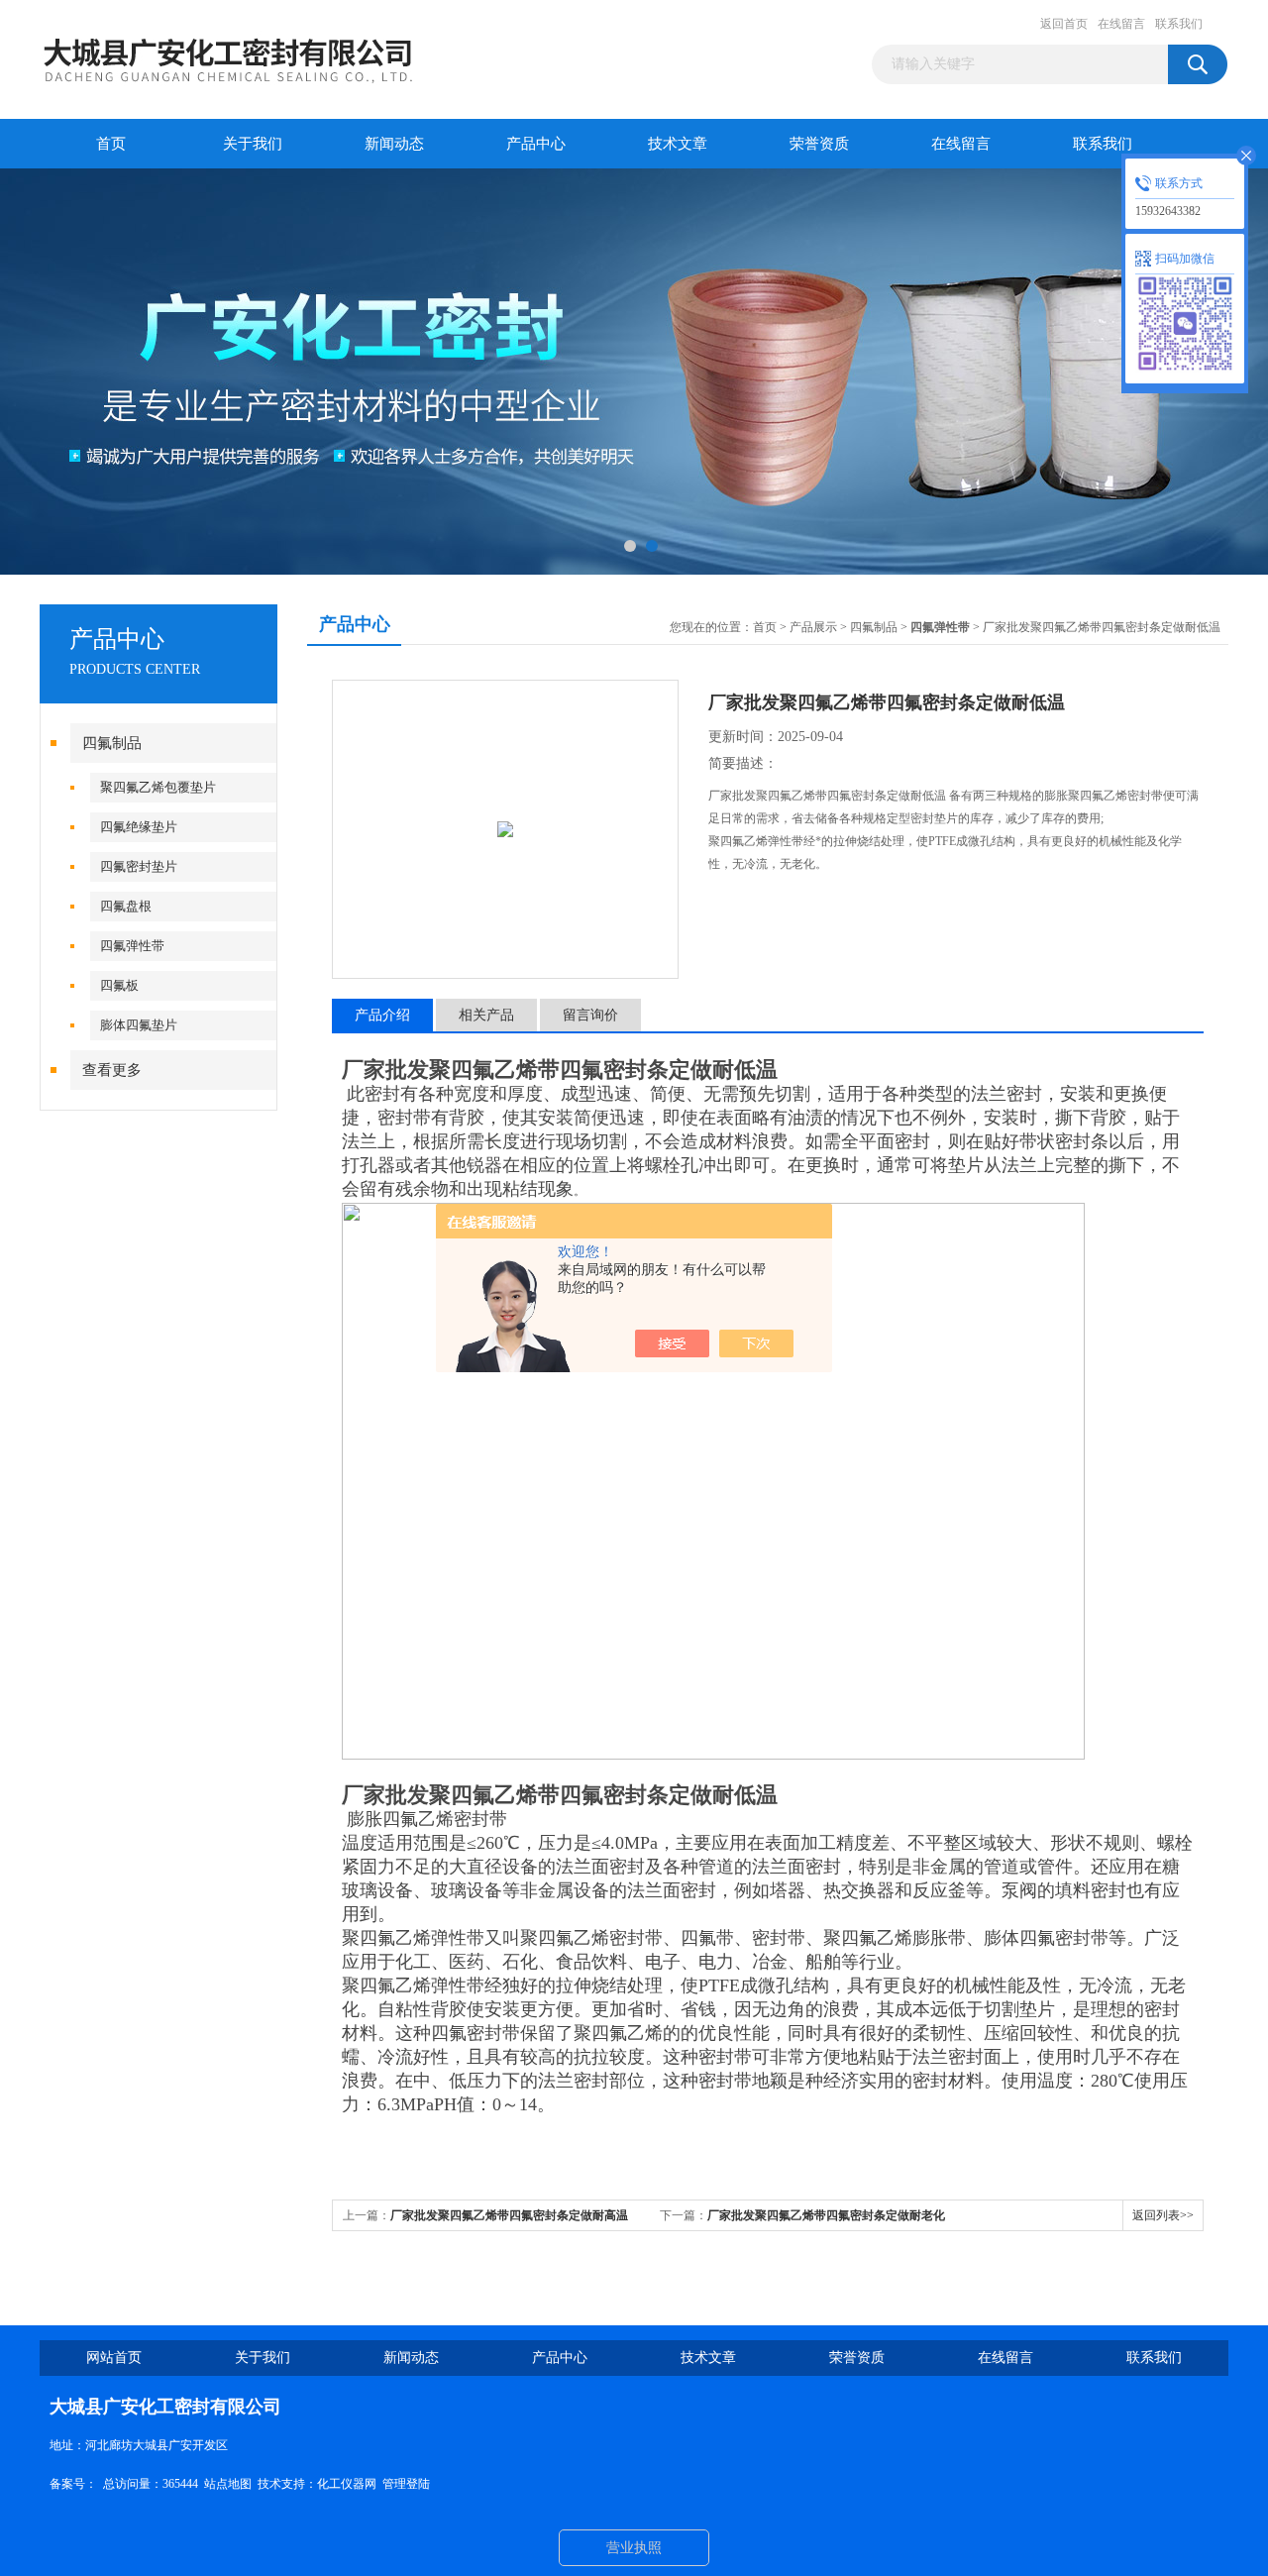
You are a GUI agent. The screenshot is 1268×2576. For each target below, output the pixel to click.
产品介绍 (382, 1015)
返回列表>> (1163, 2215)
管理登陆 (406, 2484)
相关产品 (486, 1015)
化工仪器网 (347, 2484)
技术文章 (678, 144)
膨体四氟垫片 (139, 1025)
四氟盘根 (126, 906)
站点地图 (228, 2484)
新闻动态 (394, 144)
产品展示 (813, 627)
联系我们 (1179, 24)
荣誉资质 (819, 144)
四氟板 (119, 985)
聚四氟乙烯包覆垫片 (158, 787)
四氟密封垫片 (139, 866)
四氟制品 (112, 743)
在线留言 (1121, 24)
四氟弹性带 (132, 946)
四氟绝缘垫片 (139, 827)
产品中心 (536, 144)
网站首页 (114, 2358)
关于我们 (253, 144)
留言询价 (590, 1015)
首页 (111, 144)
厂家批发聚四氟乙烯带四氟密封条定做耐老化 (826, 2215)
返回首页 (1064, 24)
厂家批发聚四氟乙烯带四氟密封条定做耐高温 (509, 2215)
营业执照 (634, 2548)
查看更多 (112, 1070)
